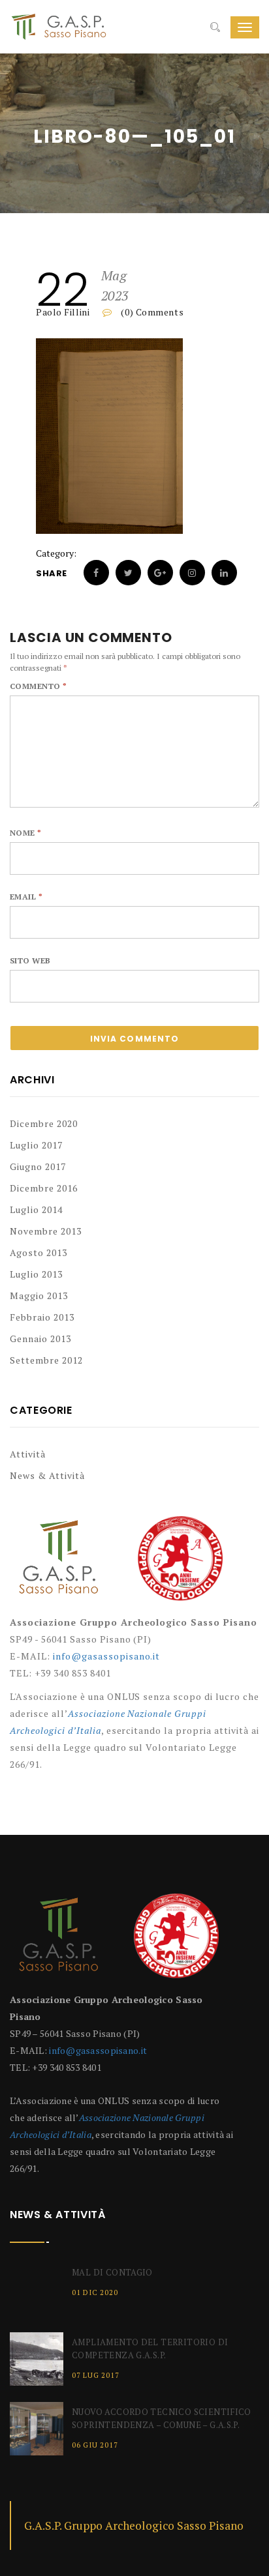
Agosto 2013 (39, 1252)
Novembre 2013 (46, 1231)
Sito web (30, 960)
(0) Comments (151, 312)
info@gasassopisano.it (107, 1656)
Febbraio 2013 (42, 1317)
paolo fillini (63, 312)
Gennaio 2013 (40, 1339)
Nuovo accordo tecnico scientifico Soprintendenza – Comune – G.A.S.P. (162, 2418)
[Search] (215, 27)
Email (26, 897)
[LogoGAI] (180, 1563)
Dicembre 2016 (44, 1188)
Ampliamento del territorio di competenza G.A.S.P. (150, 2349)
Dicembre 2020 (44, 1123)
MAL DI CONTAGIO (112, 2272)
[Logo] (59, 1563)
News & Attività (47, 1475)
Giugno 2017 (38, 1166)
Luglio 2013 (36, 1274)
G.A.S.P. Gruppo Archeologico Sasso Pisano (134, 2525)
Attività (28, 1454)
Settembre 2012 (46, 1360)
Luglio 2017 (36, 1145)
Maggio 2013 (39, 1295)
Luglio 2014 (36, 1209)
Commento (39, 686)
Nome (26, 833)
